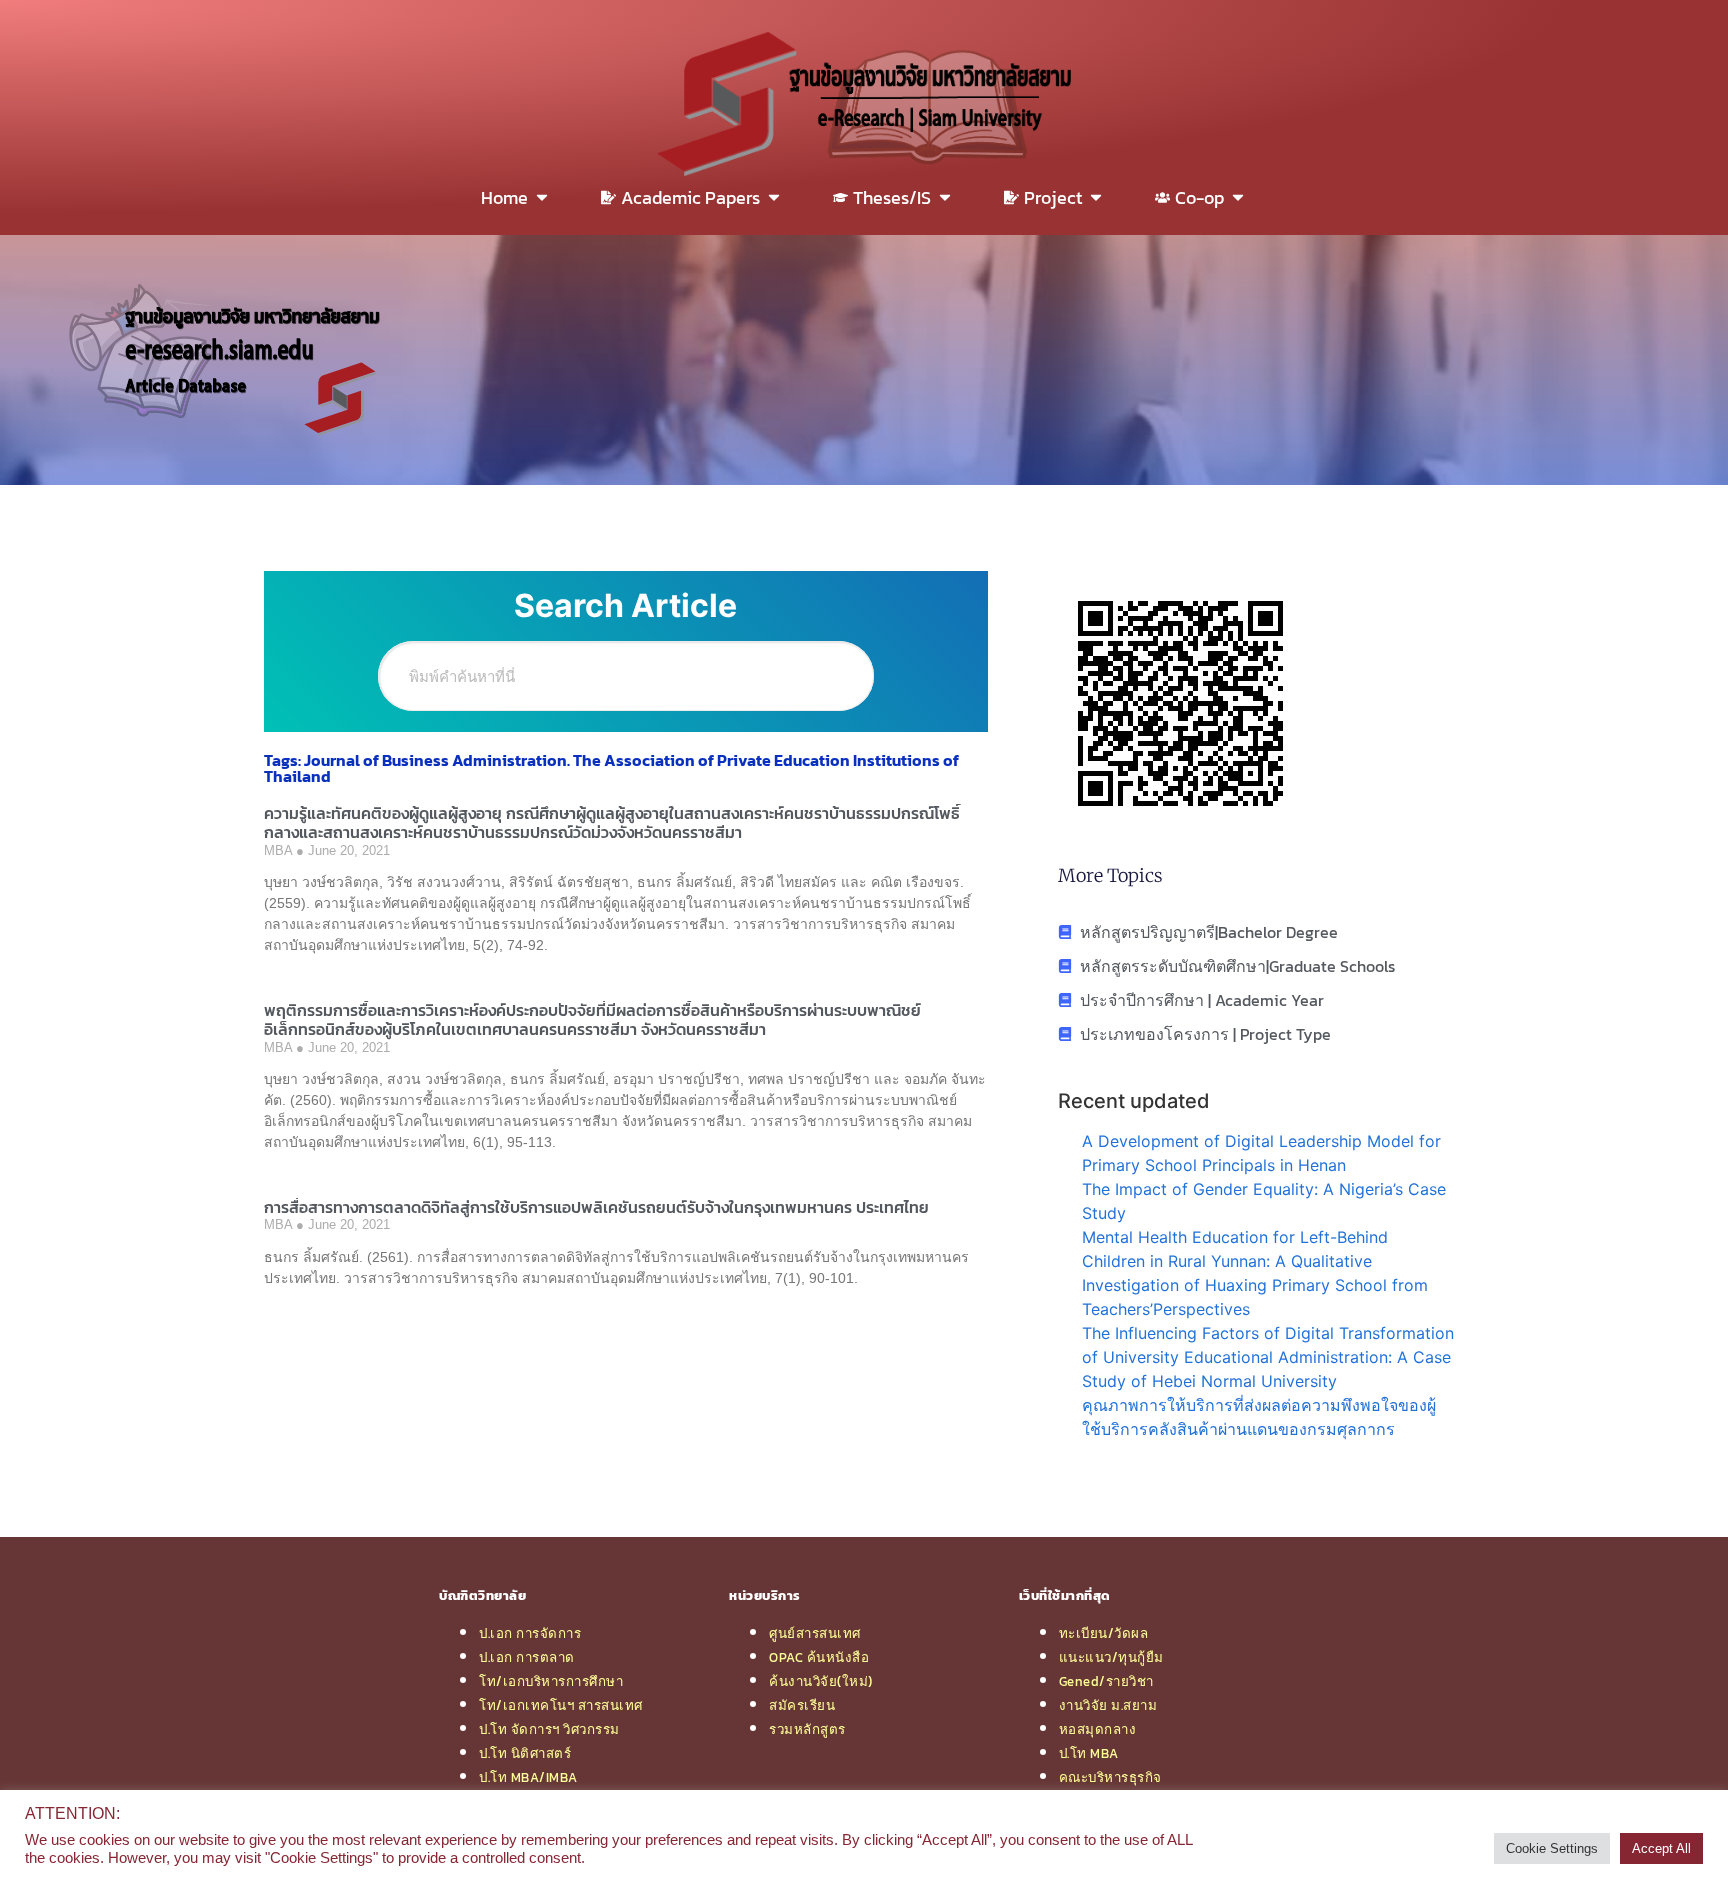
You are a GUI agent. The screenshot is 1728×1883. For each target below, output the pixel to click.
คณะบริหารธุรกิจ (1110, 1777)
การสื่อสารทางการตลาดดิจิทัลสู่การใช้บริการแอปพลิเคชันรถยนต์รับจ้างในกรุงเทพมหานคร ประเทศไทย (596, 1207)
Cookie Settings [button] (1552, 1848)
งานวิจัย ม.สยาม (1108, 1705)
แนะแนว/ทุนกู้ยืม (1111, 1657)
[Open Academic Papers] (774, 197)
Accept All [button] (1661, 1848)
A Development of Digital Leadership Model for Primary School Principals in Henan (1261, 1153)
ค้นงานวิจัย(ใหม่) (821, 1681)
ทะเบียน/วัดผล (1104, 1633)
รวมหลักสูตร (807, 1729)
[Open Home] (542, 197)
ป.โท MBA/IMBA (528, 1777)
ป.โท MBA (1089, 1753)
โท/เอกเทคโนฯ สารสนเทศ (561, 1705)
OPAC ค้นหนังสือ (819, 1657)
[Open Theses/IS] (945, 197)
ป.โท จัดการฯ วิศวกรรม (549, 1729)
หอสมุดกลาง (1098, 1729)
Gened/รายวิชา (1106, 1681)
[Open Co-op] (1238, 197)
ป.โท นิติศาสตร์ (525, 1753)
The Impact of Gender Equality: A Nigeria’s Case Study (1264, 1201)
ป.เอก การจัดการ (530, 1633)
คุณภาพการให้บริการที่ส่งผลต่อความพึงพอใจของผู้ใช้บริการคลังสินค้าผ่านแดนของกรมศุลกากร (1259, 1417)
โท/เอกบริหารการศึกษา (551, 1681)
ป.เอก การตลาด (527, 1657)
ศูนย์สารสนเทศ (815, 1633)
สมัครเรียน (802, 1705)
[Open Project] (1096, 197)
